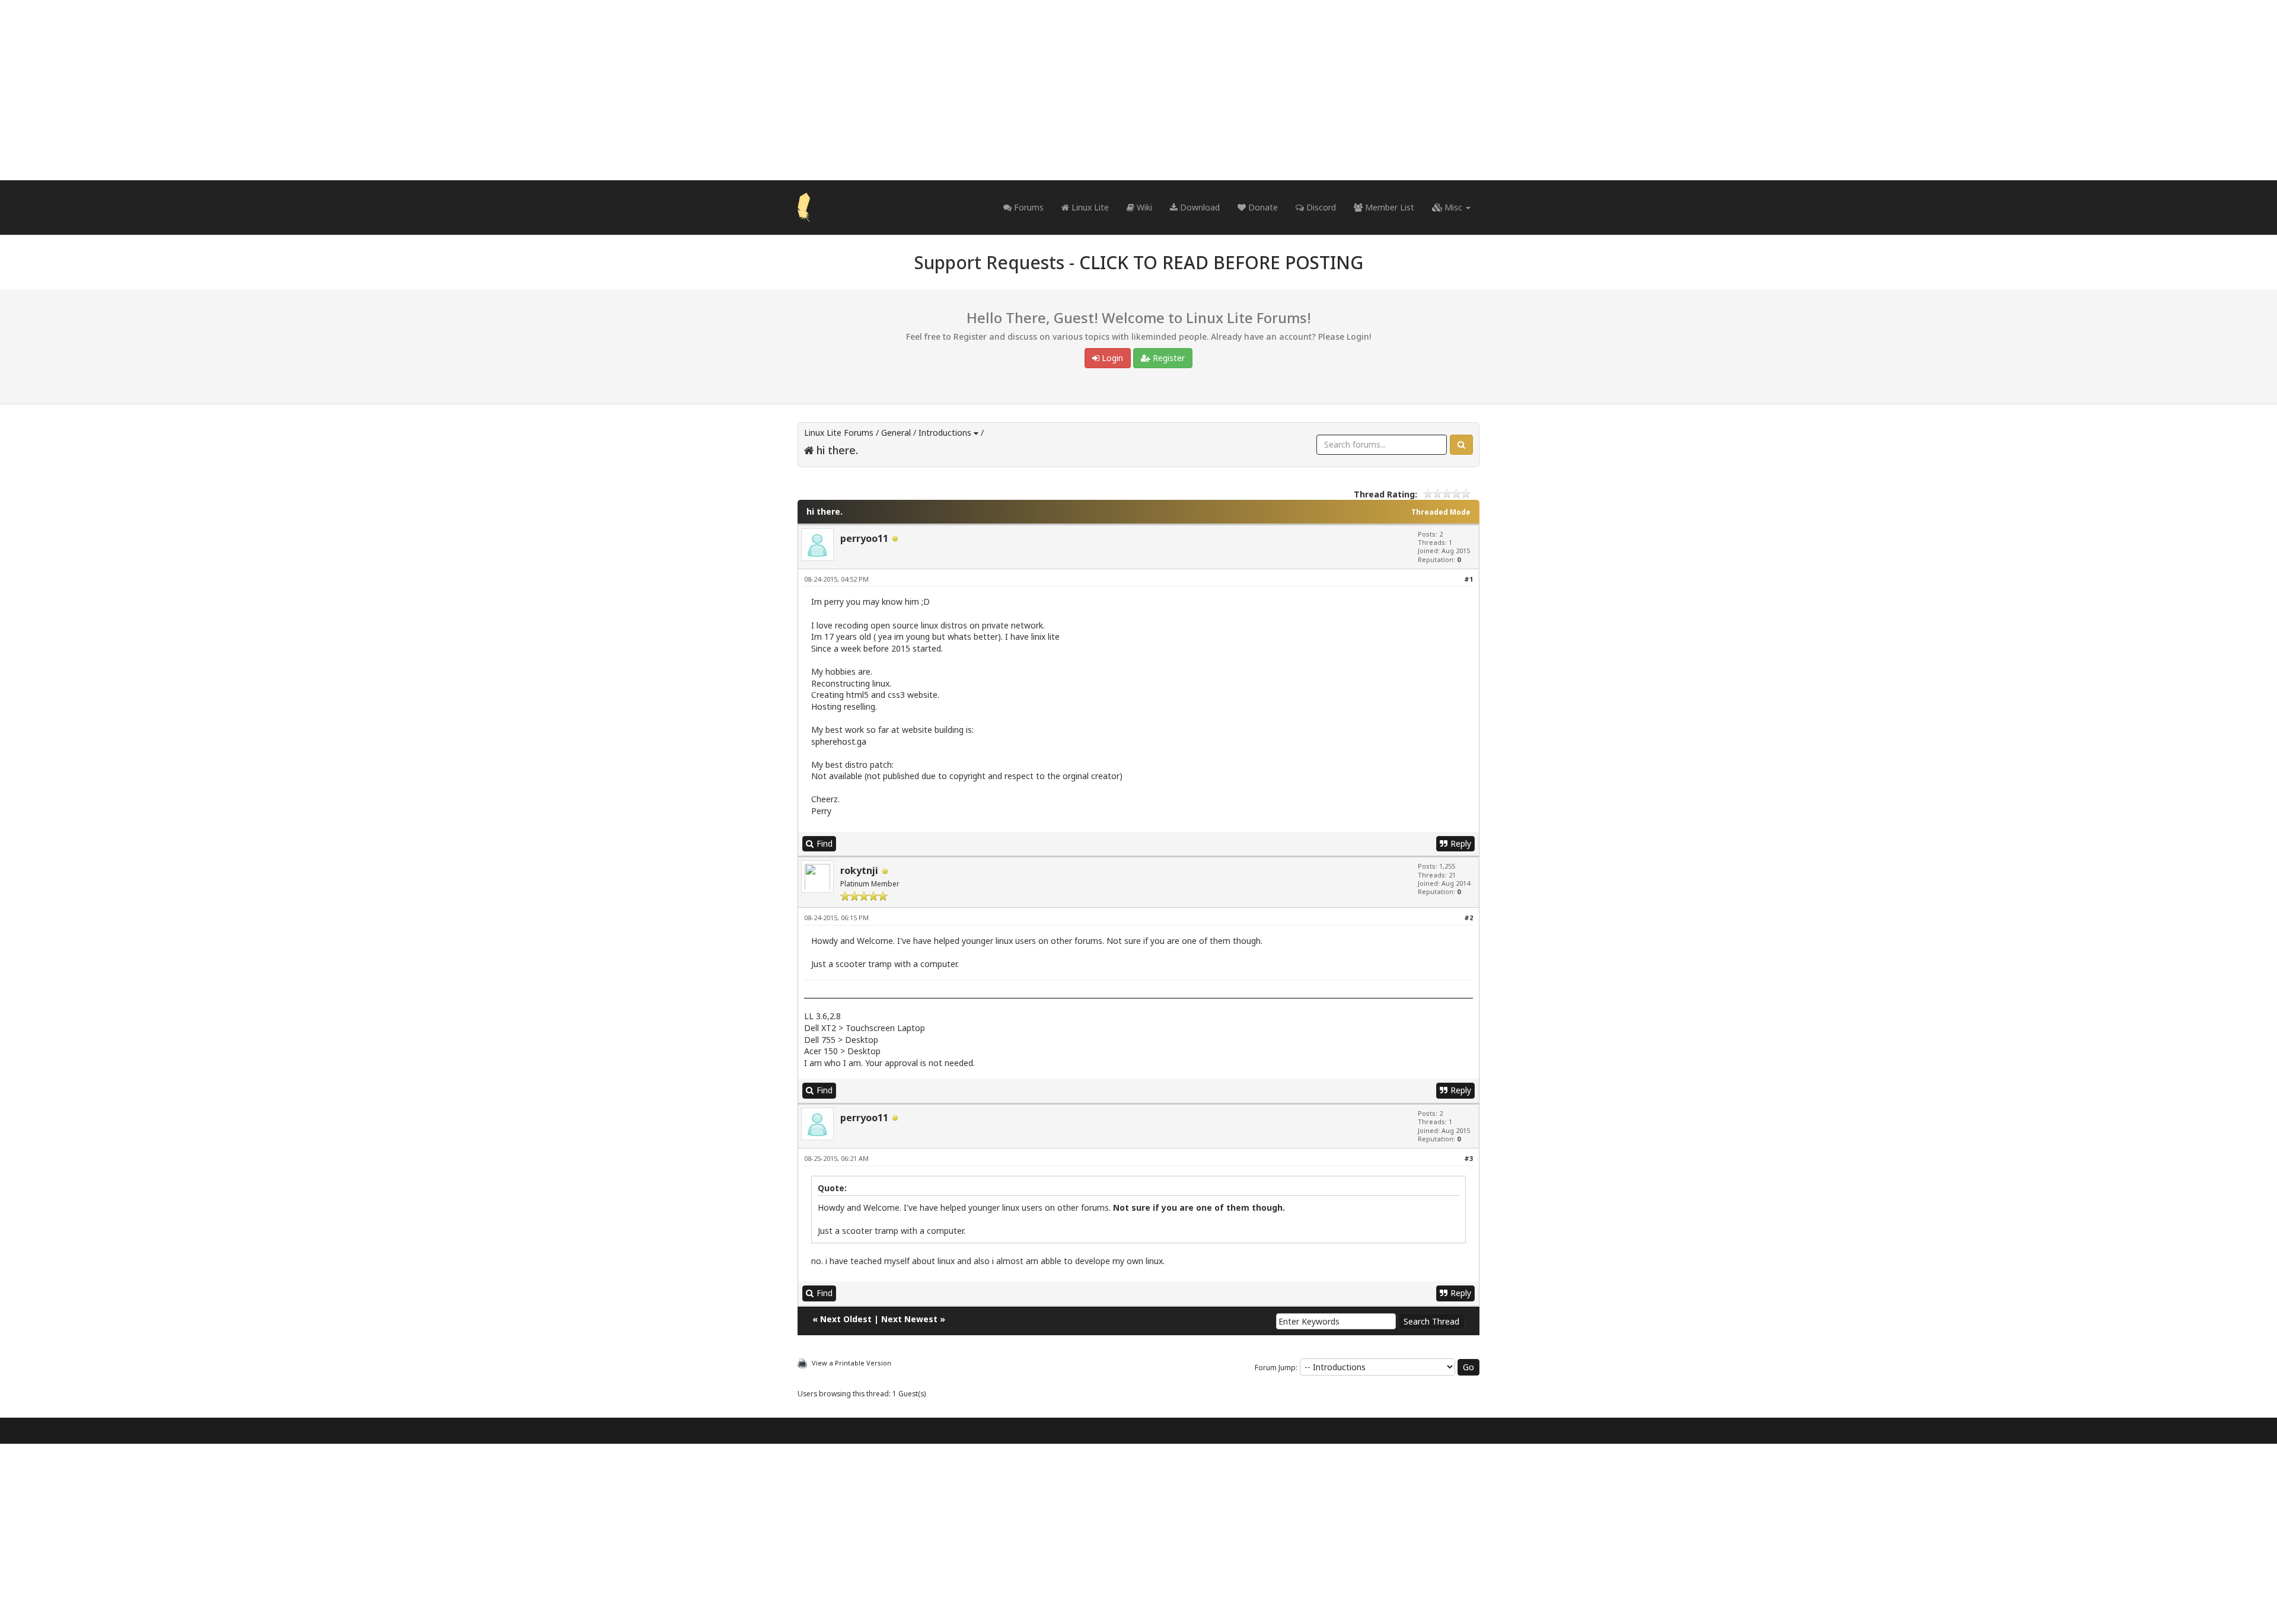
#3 (1468, 1158)
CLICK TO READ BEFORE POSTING (1221, 262)
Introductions (945, 433)
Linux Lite (1089, 207)
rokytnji (859, 870)
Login (1111, 358)
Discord (1320, 207)
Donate (1262, 207)
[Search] (1461, 445)
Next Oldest (846, 1319)
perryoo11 (864, 538)
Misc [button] (1453, 207)
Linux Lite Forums (839, 433)
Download (1199, 207)
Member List (1388, 207)
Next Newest (909, 1319)
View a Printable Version (852, 1363)
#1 (1468, 579)
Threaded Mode (1441, 512)
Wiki (1143, 207)
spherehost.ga (839, 741)
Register (1168, 358)
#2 (1468, 918)
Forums (1028, 207)
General (896, 433)
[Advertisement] (1138, 90)
